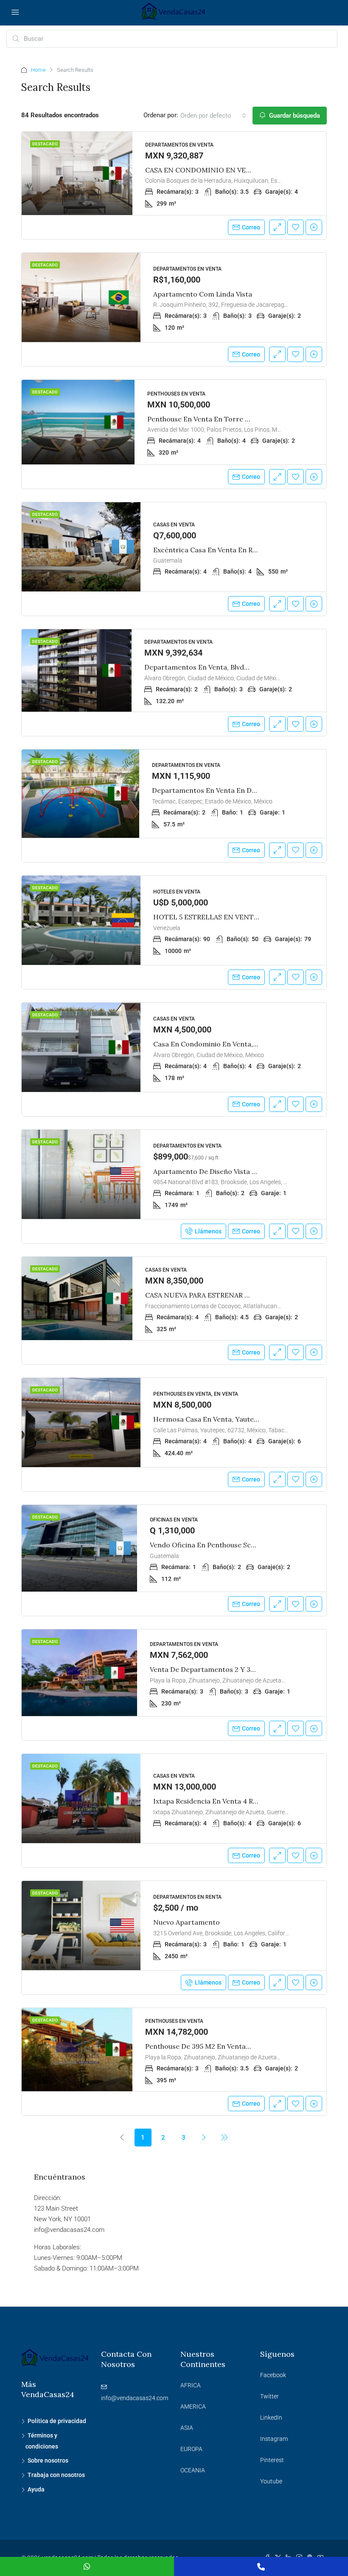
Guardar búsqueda (294, 116)
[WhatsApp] (87, 2566)
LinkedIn (271, 2418)
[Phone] (261, 2566)
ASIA (187, 2428)
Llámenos (208, 1231)
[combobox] (213, 116)
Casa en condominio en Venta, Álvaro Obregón (230, 1044)
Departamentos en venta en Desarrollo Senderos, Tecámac (250, 790)
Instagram (274, 2439)
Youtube (271, 2481)
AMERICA (193, 2406)
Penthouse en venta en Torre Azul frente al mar (226, 419)
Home (38, 70)
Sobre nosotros (48, 2460)
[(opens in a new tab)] (77, 173)
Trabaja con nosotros (56, 2475)
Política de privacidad (57, 2421)
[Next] (204, 2137)
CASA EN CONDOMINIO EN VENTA (203, 170)
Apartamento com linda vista (203, 294)
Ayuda (36, 2489)
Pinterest (272, 2460)
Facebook (273, 2375)
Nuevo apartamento (187, 1922)
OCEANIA (193, 2470)
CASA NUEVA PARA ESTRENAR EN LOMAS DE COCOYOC (237, 1295)
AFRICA (191, 2385)
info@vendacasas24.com (135, 2398)
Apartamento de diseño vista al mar (213, 1171)
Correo (251, 227)
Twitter (269, 2396)
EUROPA (191, 2449)
